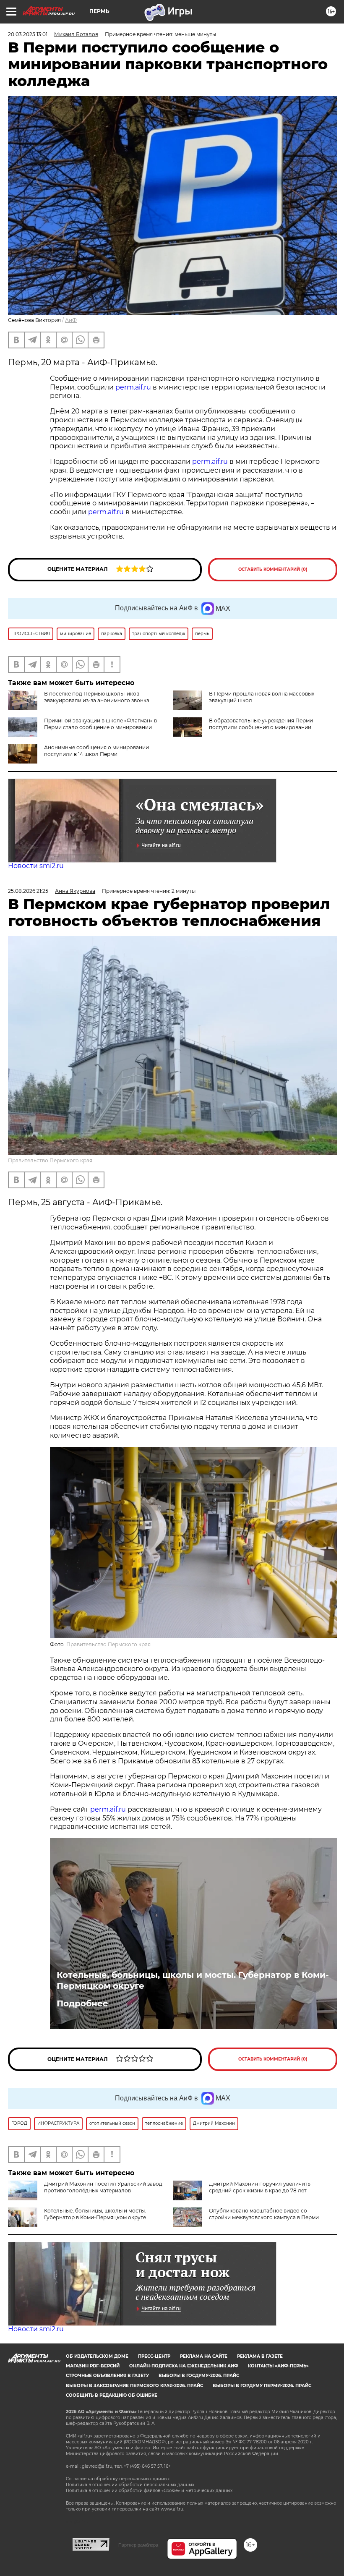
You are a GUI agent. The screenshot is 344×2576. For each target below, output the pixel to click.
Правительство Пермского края (50, 1160)
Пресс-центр (154, 2356)
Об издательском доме (97, 2356)
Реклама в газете (260, 2356)
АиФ (71, 320)
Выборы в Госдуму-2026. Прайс (199, 2376)
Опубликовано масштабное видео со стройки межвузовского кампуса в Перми (264, 2214)
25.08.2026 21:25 (28, 891)
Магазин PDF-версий (93, 2366)
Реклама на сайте (204, 2356)
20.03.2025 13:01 (28, 34)
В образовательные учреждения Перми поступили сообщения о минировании (261, 724)
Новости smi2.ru (36, 866)
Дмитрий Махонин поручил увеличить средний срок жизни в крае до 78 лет (260, 2187)
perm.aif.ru (133, 387)
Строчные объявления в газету (107, 2376)
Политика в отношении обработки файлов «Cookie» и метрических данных (149, 2491)
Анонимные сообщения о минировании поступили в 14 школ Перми (96, 751)
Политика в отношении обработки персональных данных (130, 2485)
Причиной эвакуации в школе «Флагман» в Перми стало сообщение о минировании (100, 724)
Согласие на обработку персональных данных (118, 2479)
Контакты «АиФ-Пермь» (278, 2366)
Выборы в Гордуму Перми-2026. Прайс (262, 2386)
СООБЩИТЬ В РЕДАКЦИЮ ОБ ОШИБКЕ (112, 2395)
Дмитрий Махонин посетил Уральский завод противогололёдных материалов (103, 2187)
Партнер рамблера (138, 2545)
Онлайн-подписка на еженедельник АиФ (184, 2366)
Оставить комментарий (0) (273, 569)
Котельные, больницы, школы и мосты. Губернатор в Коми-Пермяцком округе (193, 1980)
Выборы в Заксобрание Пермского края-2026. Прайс (134, 2386)
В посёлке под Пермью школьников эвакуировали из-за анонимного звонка (97, 697)
